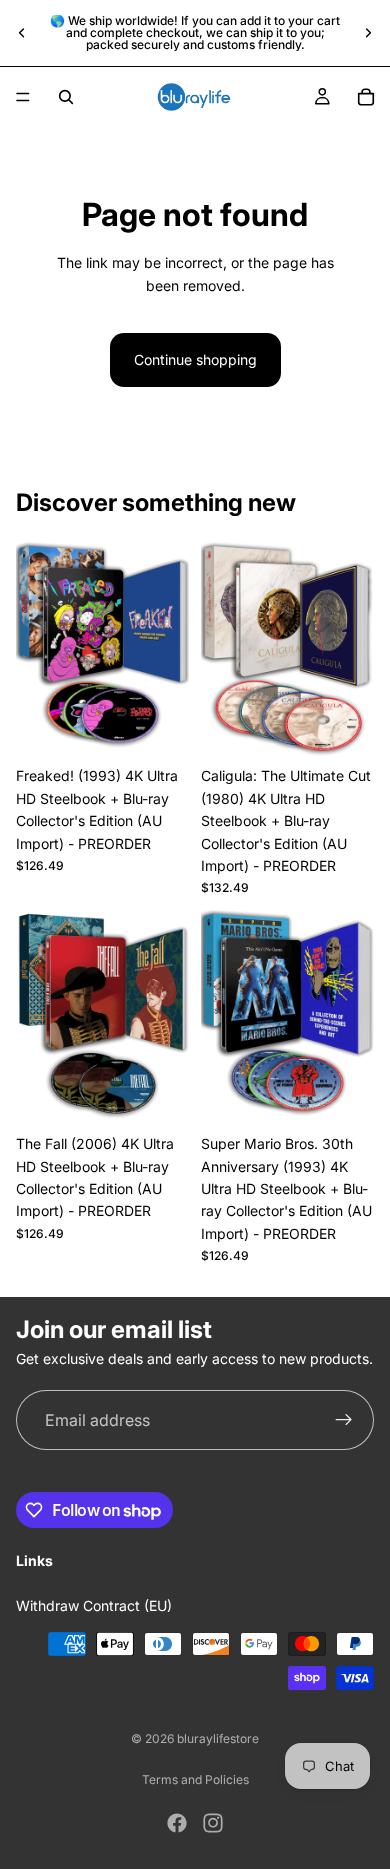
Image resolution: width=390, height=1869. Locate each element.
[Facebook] (177, 1823)
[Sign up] (344, 1421)
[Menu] (23, 97)
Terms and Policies (195, 1779)
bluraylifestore (218, 1738)
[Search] (66, 97)
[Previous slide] (22, 33)
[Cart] (366, 97)
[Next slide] (368, 33)
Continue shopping (195, 359)
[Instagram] (213, 1823)
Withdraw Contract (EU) (94, 1605)
